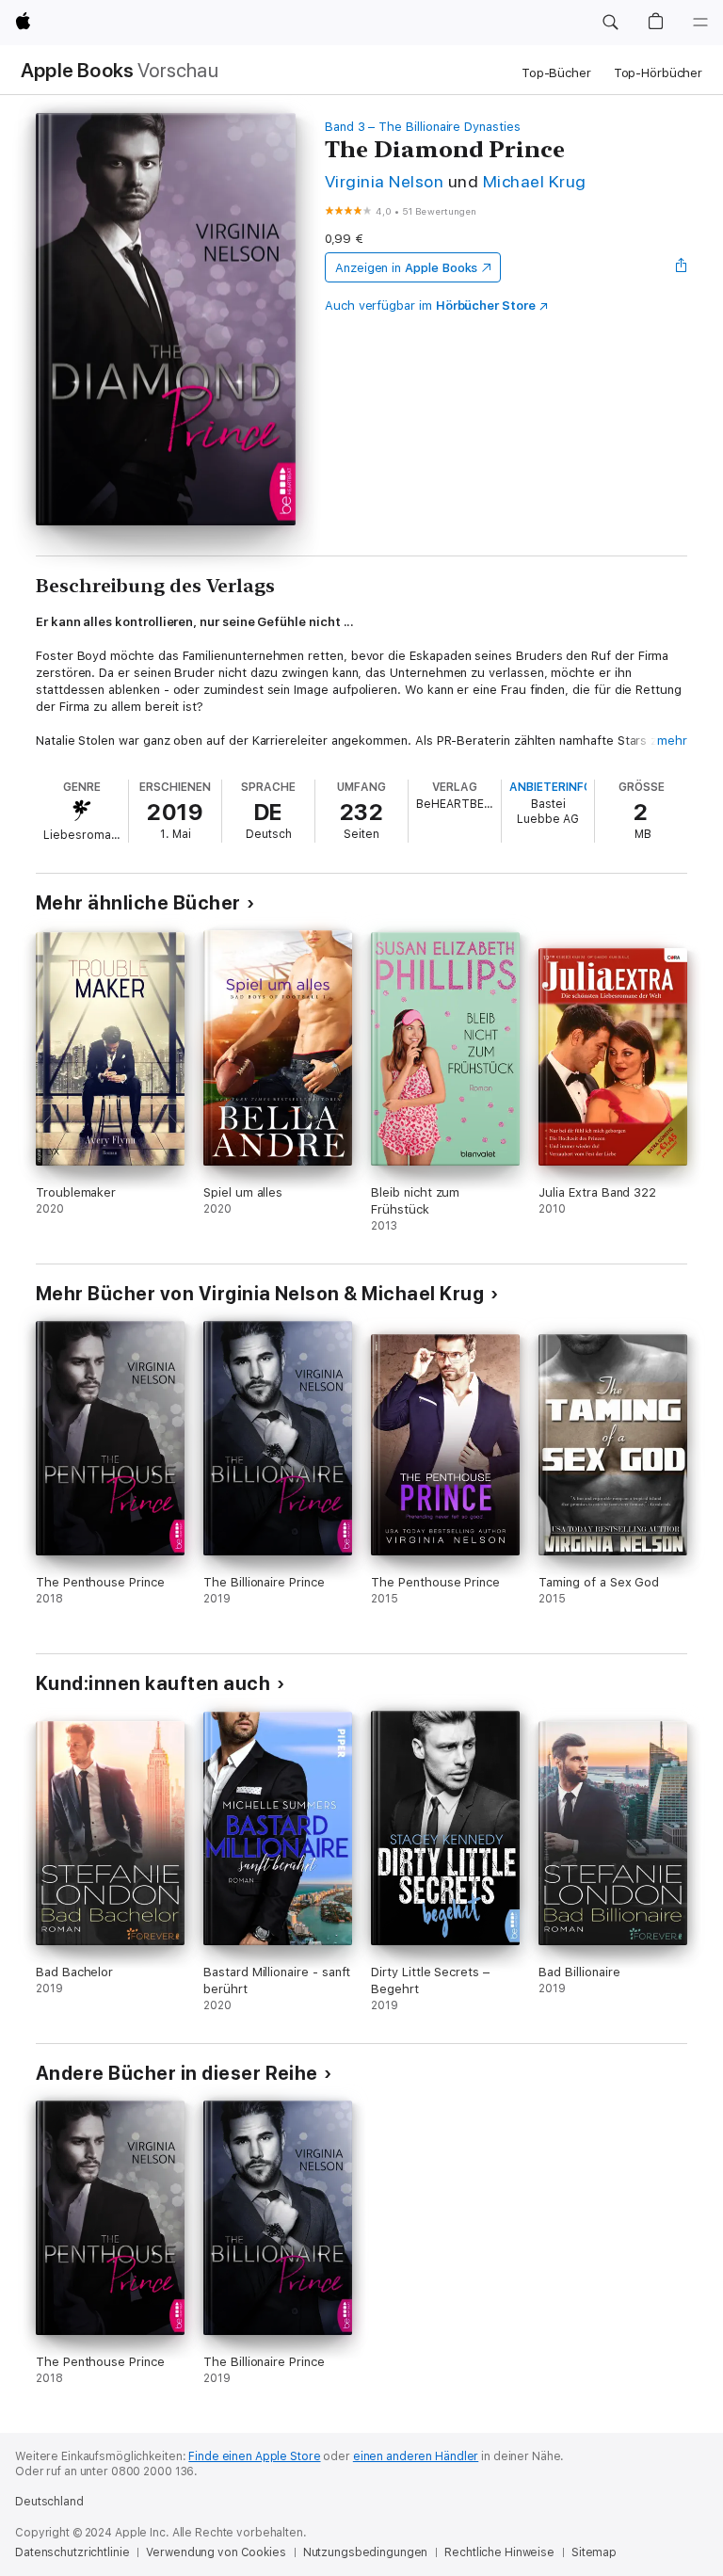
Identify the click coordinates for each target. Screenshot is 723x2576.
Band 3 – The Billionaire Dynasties (423, 127)
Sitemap (594, 2552)
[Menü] (700, 23)
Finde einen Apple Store (254, 2456)
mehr (672, 741)
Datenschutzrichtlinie (72, 2552)
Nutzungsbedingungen (366, 2552)
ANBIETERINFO (551, 787)
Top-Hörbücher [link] (658, 73)
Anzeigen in (407, 268)
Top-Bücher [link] (556, 73)
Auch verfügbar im (430, 306)
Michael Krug (535, 181)
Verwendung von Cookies (216, 2552)
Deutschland (49, 2502)
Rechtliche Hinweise (499, 2552)
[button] (610, 23)
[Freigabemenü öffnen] (682, 267)
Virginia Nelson (384, 181)
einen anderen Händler (416, 2456)
